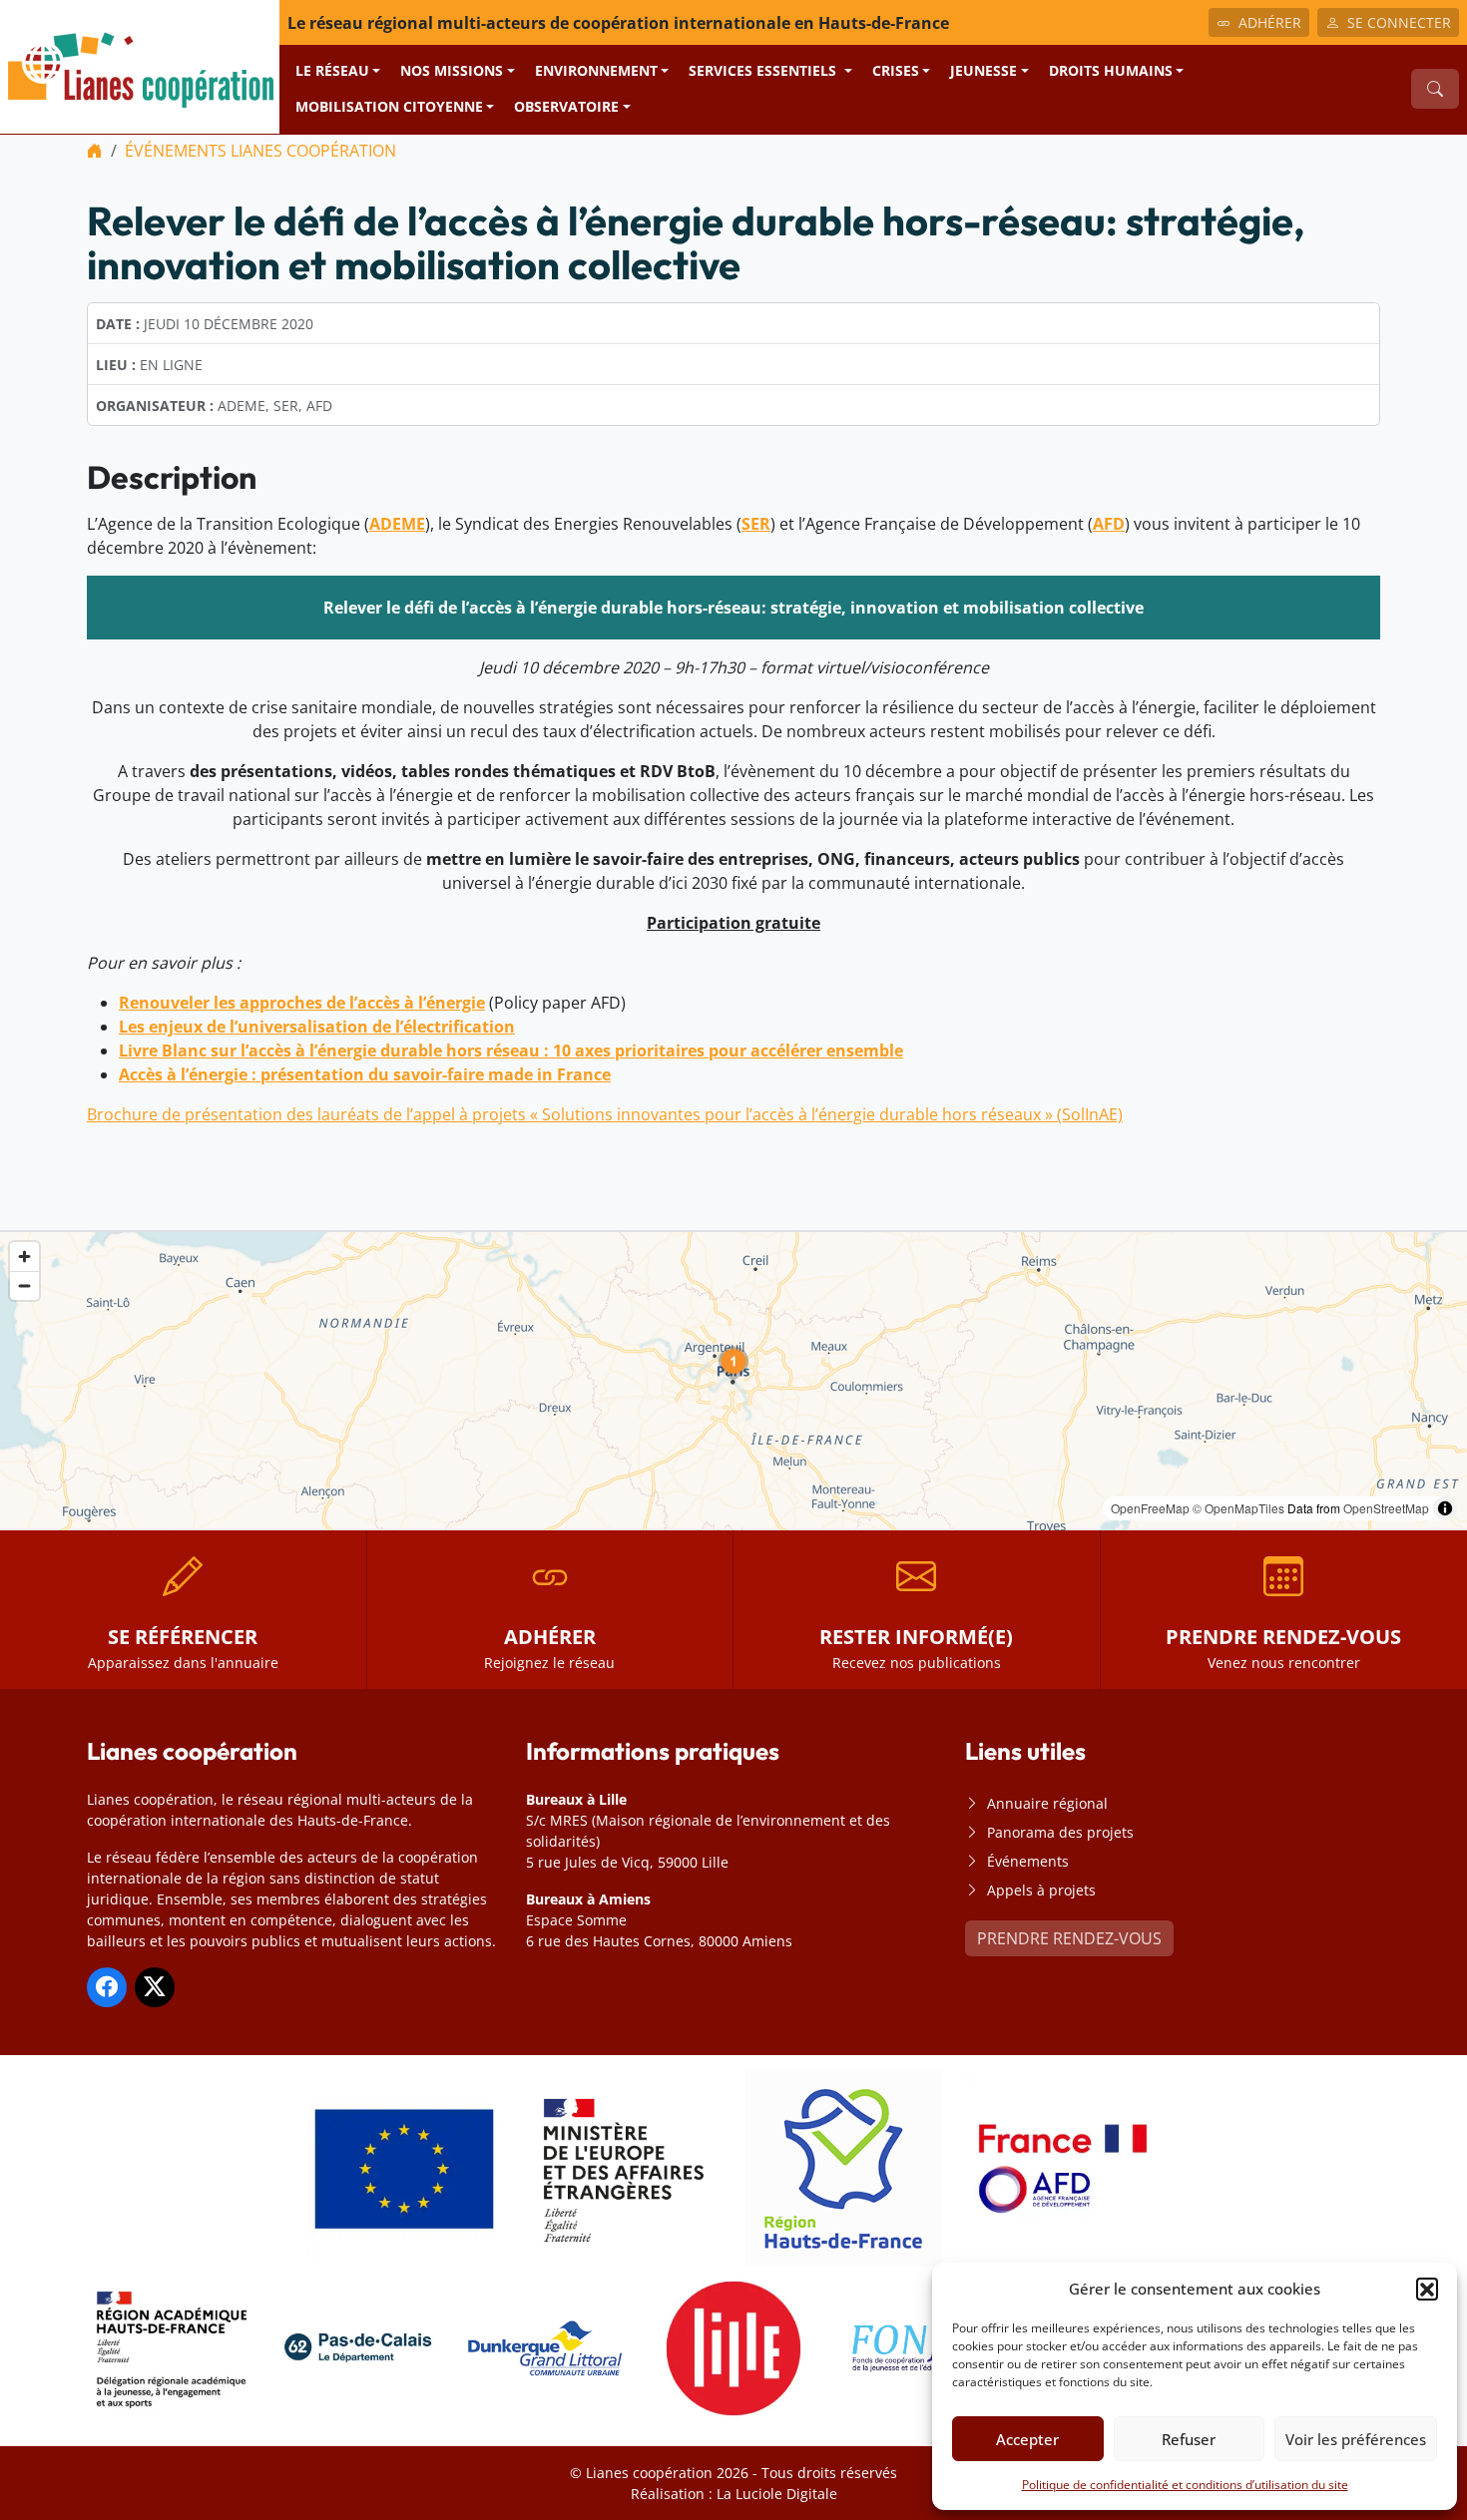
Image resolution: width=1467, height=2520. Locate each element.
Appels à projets (1041, 1890)
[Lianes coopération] (140, 65)
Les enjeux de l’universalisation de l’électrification (317, 1027)
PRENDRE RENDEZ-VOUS (1069, 1938)
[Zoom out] (24, 1285)
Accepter (1027, 2439)
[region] (733, 1381)
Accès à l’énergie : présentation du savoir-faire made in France (365, 1074)
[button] (1427, 2289)
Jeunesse (983, 70)
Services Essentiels (764, 70)
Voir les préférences (1356, 2439)
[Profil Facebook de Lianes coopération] (107, 1987)
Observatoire (566, 106)
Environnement (596, 70)
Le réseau (332, 70)
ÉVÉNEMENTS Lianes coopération (260, 151)
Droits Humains (1111, 70)
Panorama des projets (1060, 1832)
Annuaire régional (1047, 1803)
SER (756, 524)
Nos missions (452, 70)
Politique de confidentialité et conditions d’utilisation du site (1185, 2485)
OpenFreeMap (1150, 1508)
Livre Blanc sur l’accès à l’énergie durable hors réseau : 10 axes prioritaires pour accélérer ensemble (511, 1050)
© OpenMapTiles (1238, 1508)
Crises (896, 70)
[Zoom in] (24, 1257)
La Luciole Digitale (777, 2494)
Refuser (1189, 2439)
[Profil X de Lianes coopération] (155, 1987)
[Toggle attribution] (1445, 1508)
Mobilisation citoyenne (389, 106)
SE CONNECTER (1399, 22)
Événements (1028, 1861)
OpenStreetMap (1386, 1508)
